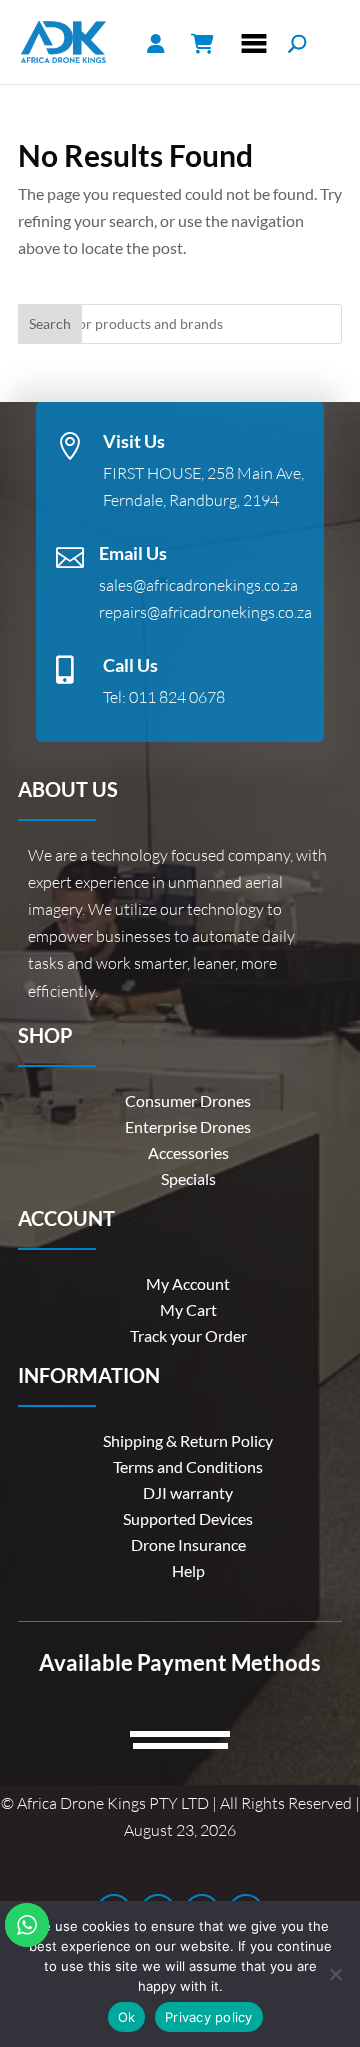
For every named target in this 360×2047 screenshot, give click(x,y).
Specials (188, 1178)
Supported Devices (188, 1518)
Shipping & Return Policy (188, 1440)
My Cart (188, 1309)
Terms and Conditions (188, 1466)
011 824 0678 (177, 697)
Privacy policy (209, 2017)
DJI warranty (188, 1492)
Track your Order (188, 1335)
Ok (127, 2017)
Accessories (188, 1152)
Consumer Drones (188, 1100)
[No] (335, 1974)
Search (50, 323)
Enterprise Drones (188, 1126)
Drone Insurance (188, 1544)
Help (188, 1570)
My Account (188, 1283)
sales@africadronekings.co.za (198, 585)
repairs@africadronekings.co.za (205, 612)
